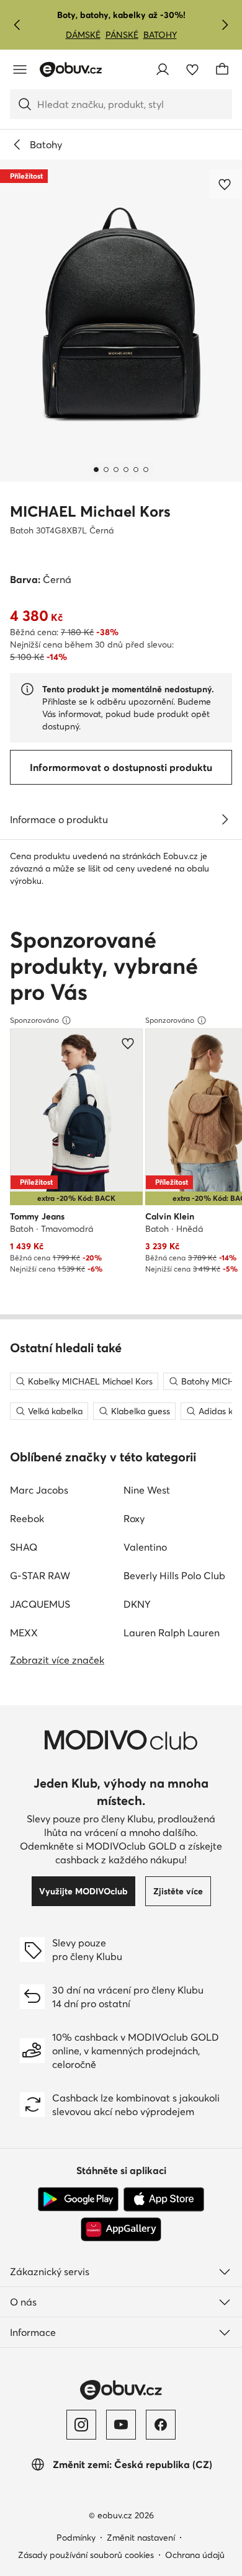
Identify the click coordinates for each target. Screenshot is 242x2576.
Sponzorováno (34, 1020)
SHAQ (24, 1547)
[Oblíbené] (192, 69)
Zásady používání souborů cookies (86, 2555)
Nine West (147, 1490)
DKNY (137, 1604)
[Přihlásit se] (163, 69)
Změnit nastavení (141, 2538)
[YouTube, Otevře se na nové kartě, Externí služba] (121, 2425)
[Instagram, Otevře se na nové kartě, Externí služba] (81, 2425)
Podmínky (76, 2538)
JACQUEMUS (40, 1604)
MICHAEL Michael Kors (90, 511)
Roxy (134, 1518)
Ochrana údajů (195, 2555)
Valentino (145, 1547)
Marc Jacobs (39, 1490)
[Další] (225, 25)
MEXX (24, 1633)
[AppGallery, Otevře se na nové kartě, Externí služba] (121, 2229)
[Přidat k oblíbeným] (226, 184)
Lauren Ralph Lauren (172, 1633)
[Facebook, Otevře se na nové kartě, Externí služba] (161, 2425)
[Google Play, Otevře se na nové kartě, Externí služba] (78, 2199)
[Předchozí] (17, 25)
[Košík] (222, 69)
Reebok (27, 1518)
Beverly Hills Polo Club (174, 1575)
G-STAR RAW (40, 1575)
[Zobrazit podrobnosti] (225, 819)
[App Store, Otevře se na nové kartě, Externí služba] (164, 2199)
